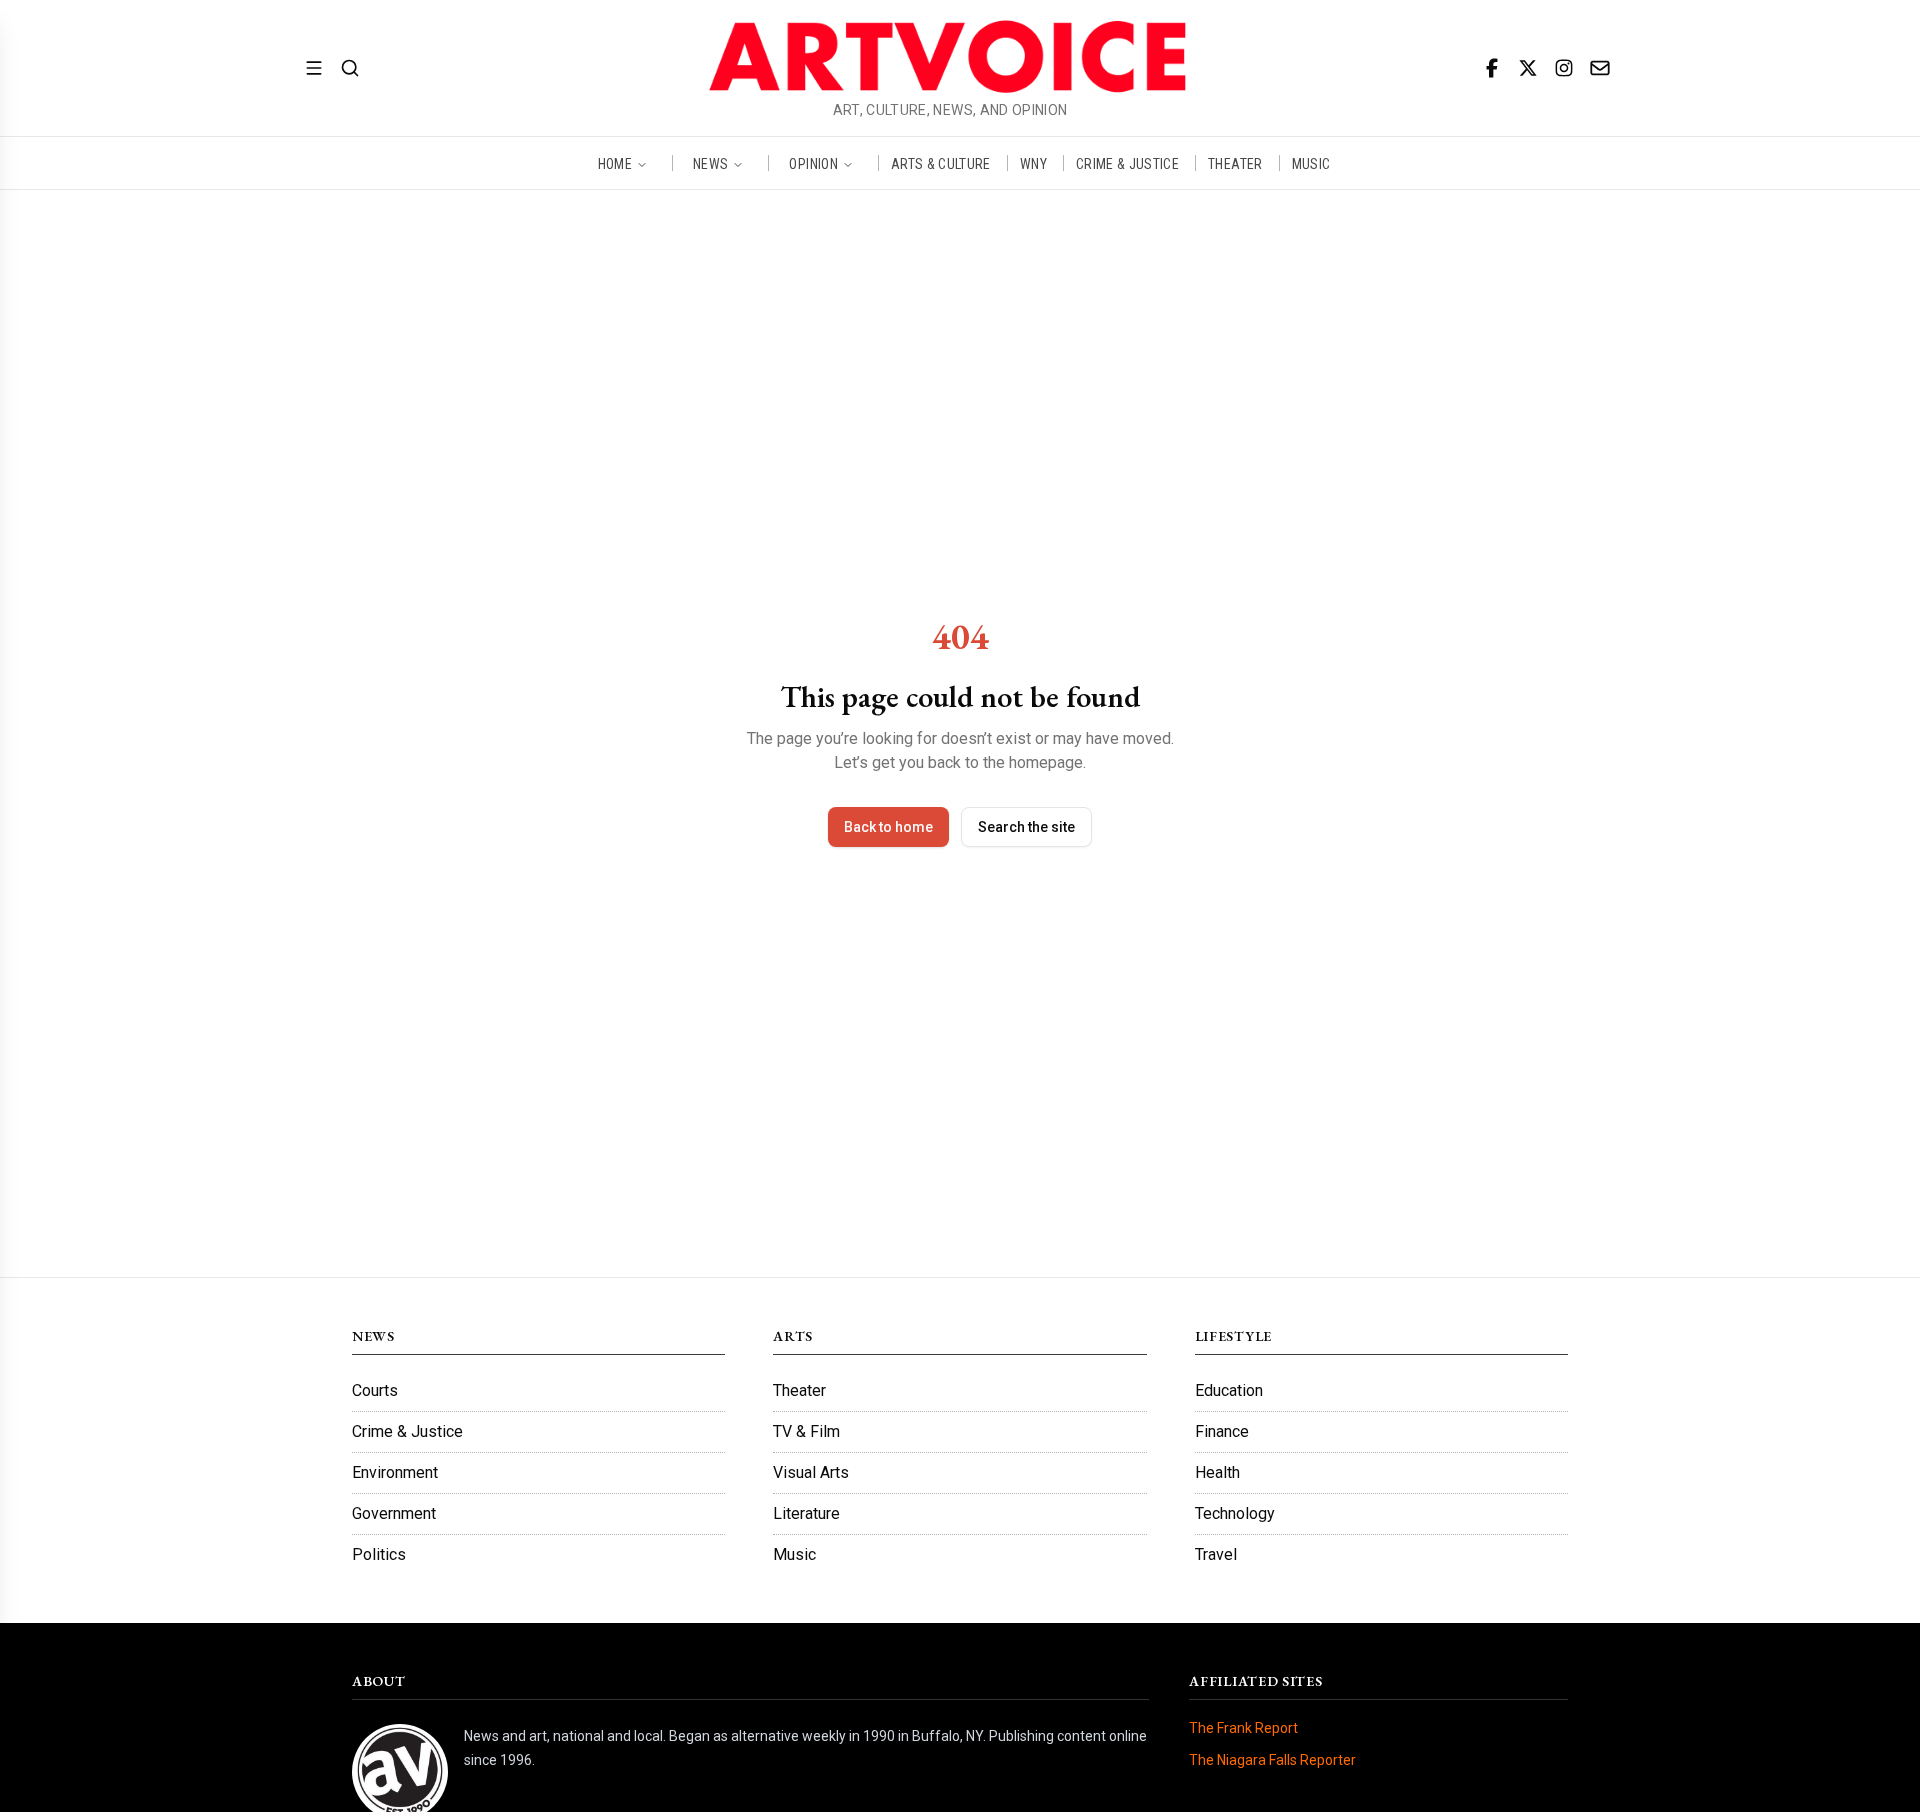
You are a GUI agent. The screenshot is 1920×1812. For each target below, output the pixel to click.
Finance (1222, 1431)
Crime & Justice (407, 1431)
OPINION (813, 163)
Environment (395, 1472)
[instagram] (1564, 68)
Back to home (888, 827)
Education (1229, 1390)
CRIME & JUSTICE (1127, 163)
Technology (1235, 1513)
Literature (806, 1513)
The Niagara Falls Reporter (1272, 1760)
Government (394, 1513)
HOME (615, 163)
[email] (1600, 68)
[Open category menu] (314, 68)
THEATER (1235, 163)
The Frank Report (1243, 1728)
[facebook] (1492, 68)
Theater (799, 1390)
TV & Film (806, 1431)
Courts (375, 1390)
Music (794, 1554)
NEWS (710, 163)
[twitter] (1528, 68)
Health (1217, 1472)
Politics (379, 1554)
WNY (1033, 163)
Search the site (1026, 827)
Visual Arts (811, 1472)
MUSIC (1311, 163)
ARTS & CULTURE (941, 163)
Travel (1216, 1554)
